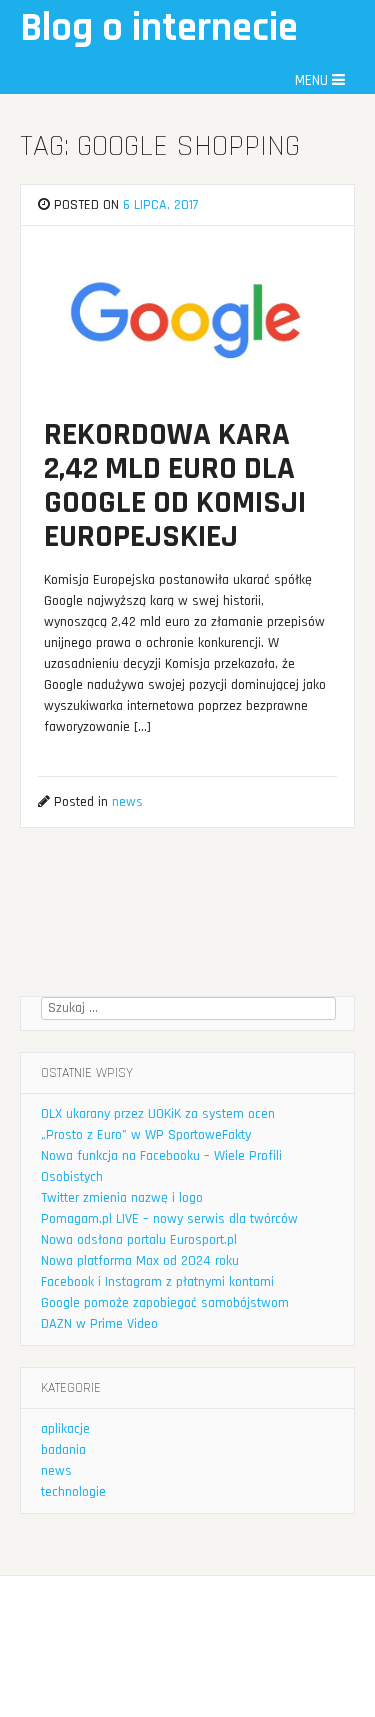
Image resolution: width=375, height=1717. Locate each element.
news (127, 802)
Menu (313, 80)
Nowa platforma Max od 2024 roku (140, 1261)
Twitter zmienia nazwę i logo (122, 1198)
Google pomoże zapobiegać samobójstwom (165, 1303)
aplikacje (65, 1429)
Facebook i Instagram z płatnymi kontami (157, 1282)
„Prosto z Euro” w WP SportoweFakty (146, 1135)
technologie (73, 1492)
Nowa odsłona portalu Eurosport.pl (139, 1240)
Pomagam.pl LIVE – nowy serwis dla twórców (169, 1219)
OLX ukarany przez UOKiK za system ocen (158, 1114)
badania (63, 1450)
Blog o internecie (159, 28)
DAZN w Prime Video (99, 1324)
